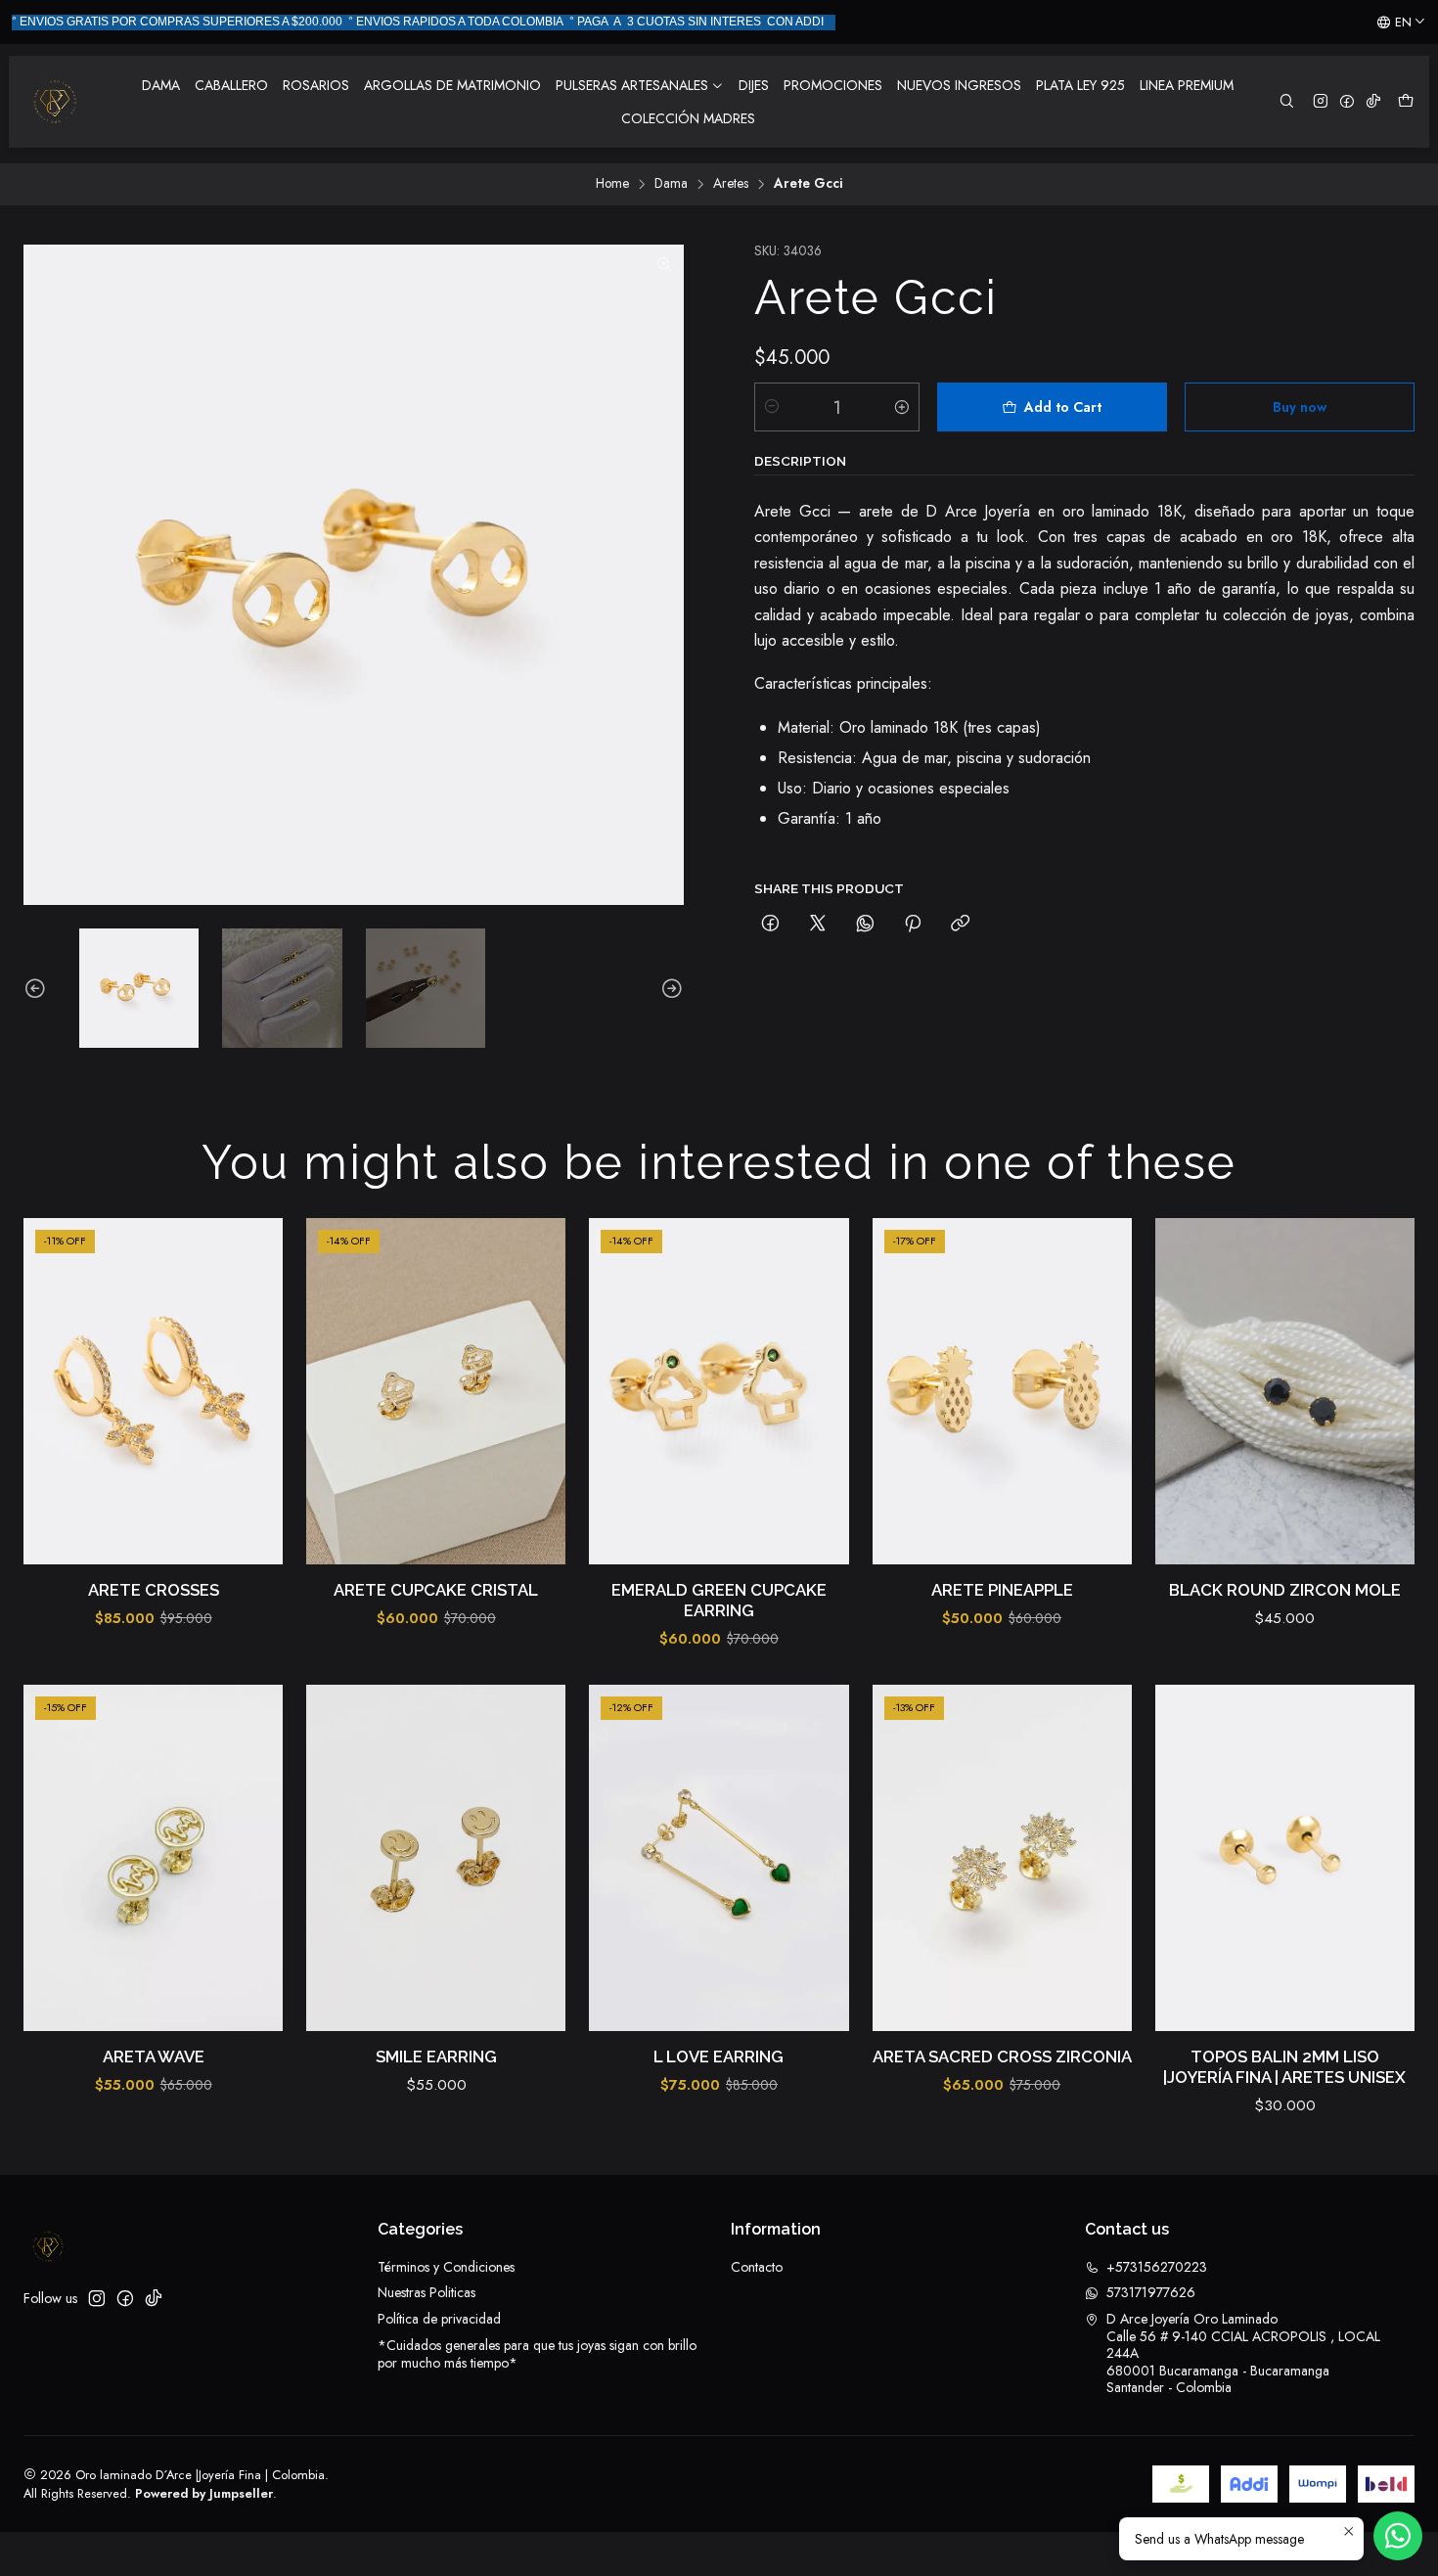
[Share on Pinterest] (913, 925)
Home (612, 184)
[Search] (1287, 102)
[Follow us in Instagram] (1321, 102)
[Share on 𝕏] (818, 925)
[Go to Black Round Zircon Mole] (1285, 1391)
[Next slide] (669, 988)
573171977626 (1151, 2292)
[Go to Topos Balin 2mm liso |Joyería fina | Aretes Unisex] (1285, 1858)
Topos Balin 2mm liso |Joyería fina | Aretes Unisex (1284, 2067)
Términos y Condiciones (446, 2267)
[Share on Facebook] (770, 925)
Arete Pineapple (1002, 1590)
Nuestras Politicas (427, 2292)
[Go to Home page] (55, 102)
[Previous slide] (38, 988)
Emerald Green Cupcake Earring (719, 1600)
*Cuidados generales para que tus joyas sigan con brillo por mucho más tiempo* (537, 2354)
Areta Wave (154, 2056)
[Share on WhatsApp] (865, 925)
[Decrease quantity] (772, 407)
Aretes (731, 184)
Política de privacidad (439, 2319)
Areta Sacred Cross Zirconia (1002, 2056)
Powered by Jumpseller (204, 2493)
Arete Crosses (154, 1590)
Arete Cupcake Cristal (436, 1590)
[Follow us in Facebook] (1347, 102)
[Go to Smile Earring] (436, 1858)
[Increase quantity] (902, 407)
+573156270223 (1157, 2267)
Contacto (757, 2267)
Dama (671, 184)
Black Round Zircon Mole (1285, 1590)
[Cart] (1406, 102)
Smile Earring (436, 2056)
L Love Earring (719, 2056)
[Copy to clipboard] (960, 925)
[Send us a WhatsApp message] (1398, 2536)
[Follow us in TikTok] (1373, 102)
